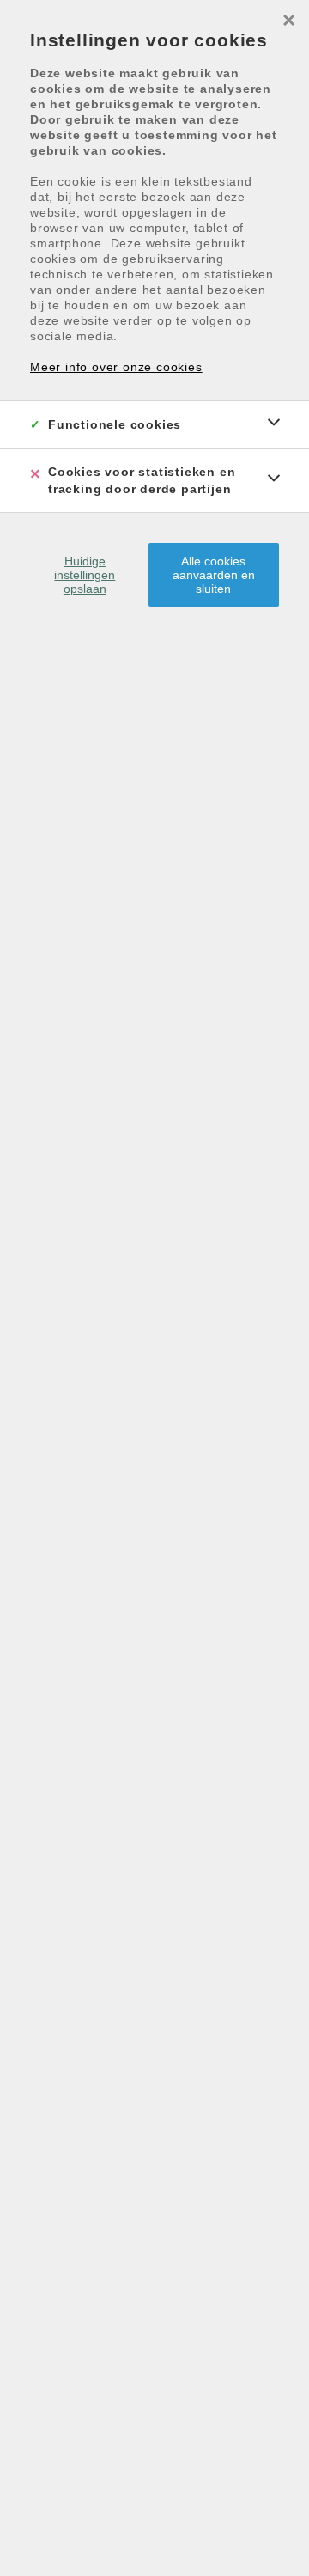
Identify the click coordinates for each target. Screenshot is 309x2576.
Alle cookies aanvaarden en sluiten (214, 575)
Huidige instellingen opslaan (85, 575)
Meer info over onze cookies (116, 367)
